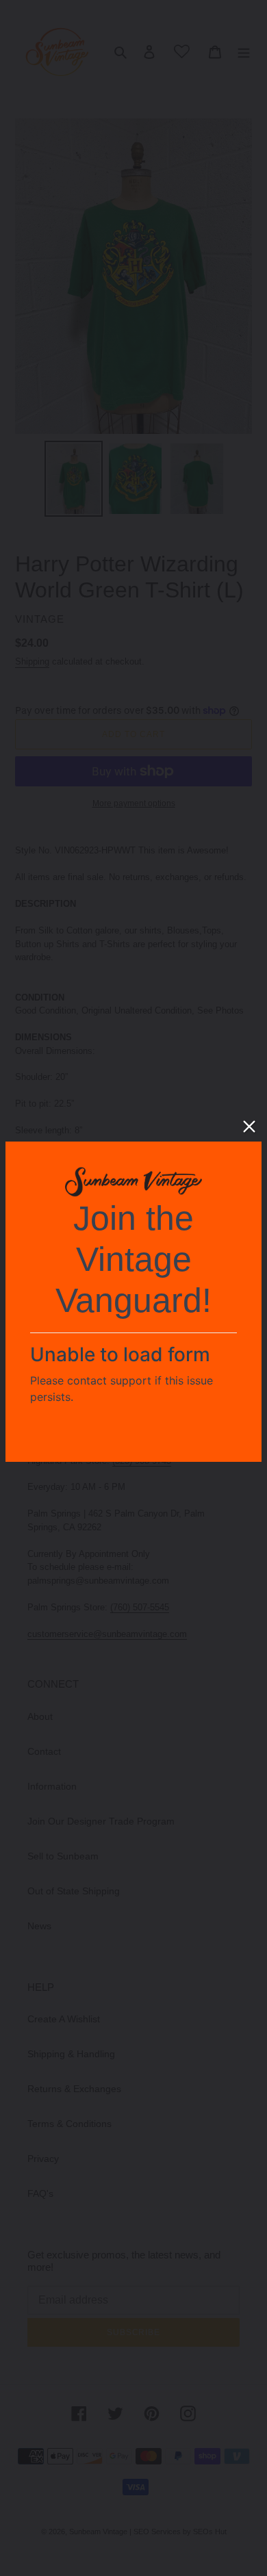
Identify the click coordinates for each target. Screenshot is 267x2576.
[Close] (249, 1126)
